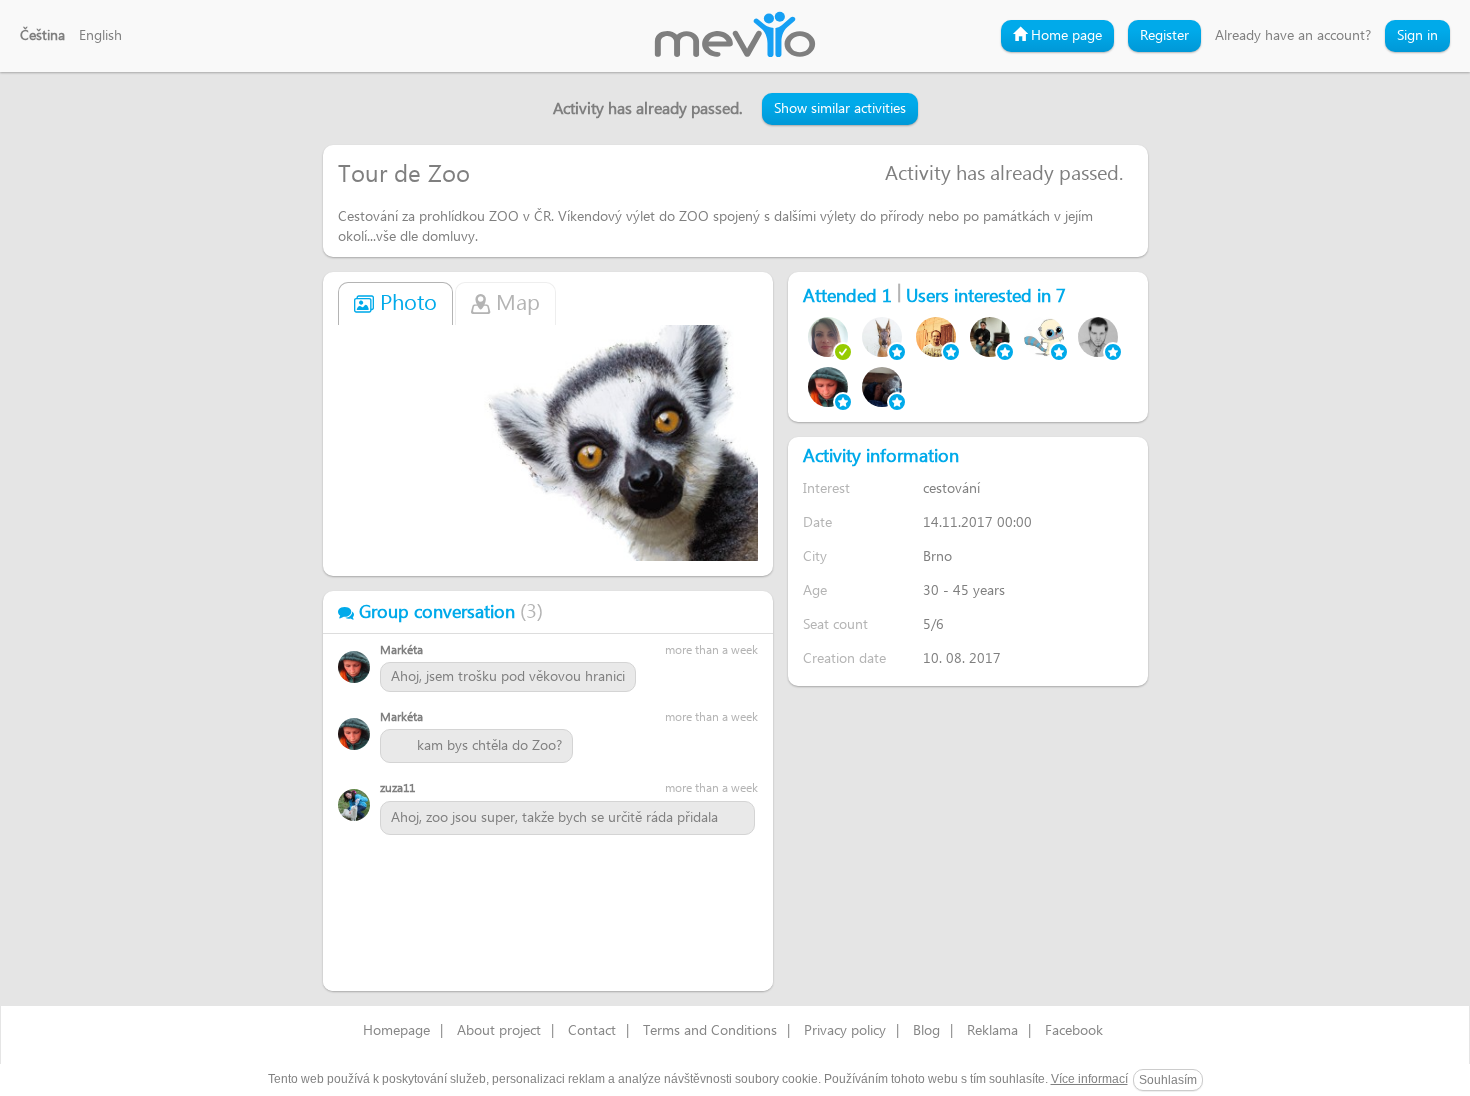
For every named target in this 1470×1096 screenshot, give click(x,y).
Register (1164, 36)
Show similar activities (840, 109)
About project (499, 1031)
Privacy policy (845, 1031)
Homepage (396, 1031)
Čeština (42, 36)
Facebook (1074, 1031)
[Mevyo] (735, 36)
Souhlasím (1168, 1080)
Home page (1064, 36)
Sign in (1417, 36)
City (815, 556)
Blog (926, 1031)
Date (817, 522)
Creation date (844, 658)
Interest (826, 488)
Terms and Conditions (710, 1031)
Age (815, 590)
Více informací (1089, 1079)
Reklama (992, 1031)
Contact (592, 1031)
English (100, 36)
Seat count (835, 624)
